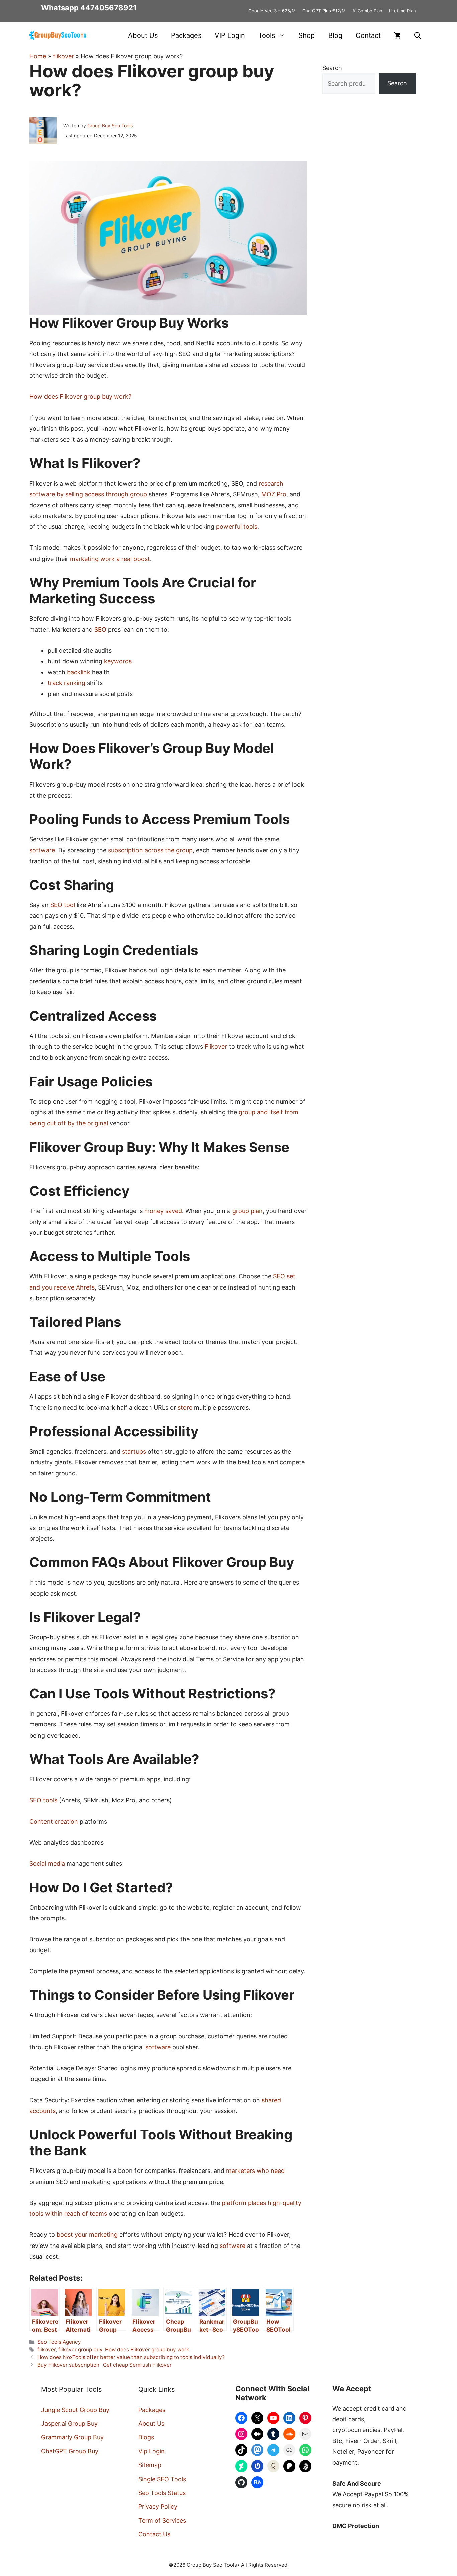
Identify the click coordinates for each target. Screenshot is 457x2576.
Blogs (146, 2437)
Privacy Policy (158, 2507)
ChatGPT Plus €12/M (324, 11)
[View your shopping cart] (397, 35)
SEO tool (63, 905)
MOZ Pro (274, 494)
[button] (418, 35)
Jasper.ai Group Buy (69, 2423)
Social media (47, 1864)
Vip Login (151, 2451)
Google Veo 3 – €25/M (272, 11)
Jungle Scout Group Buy (75, 2410)
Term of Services (162, 2521)
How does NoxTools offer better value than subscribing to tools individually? (131, 2357)
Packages (186, 35)
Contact (368, 35)
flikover (63, 56)
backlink (79, 672)
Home (38, 56)
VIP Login (230, 35)
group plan (247, 1211)
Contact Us (154, 2534)
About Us (143, 35)
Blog (335, 35)
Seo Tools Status (162, 2493)
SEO (100, 629)
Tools (267, 35)
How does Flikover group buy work (147, 2349)
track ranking (66, 683)
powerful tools (237, 527)
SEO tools (43, 1800)
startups (134, 1451)
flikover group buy (80, 2349)
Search (332, 68)
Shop (307, 35)
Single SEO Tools (162, 2479)
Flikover (216, 1047)
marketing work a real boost (110, 559)
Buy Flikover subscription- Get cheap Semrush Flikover (105, 2365)
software (42, 850)
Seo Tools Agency (59, 2342)
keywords (118, 661)
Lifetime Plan (402, 11)
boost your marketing (87, 2235)
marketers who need (255, 2171)
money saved (163, 1211)
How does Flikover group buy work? (80, 397)
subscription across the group (150, 850)
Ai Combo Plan (367, 11)
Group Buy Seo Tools (110, 125)
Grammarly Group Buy (72, 2437)
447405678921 (109, 8)
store (185, 1408)
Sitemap (150, 2465)
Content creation (54, 1821)
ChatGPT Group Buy (70, 2451)
